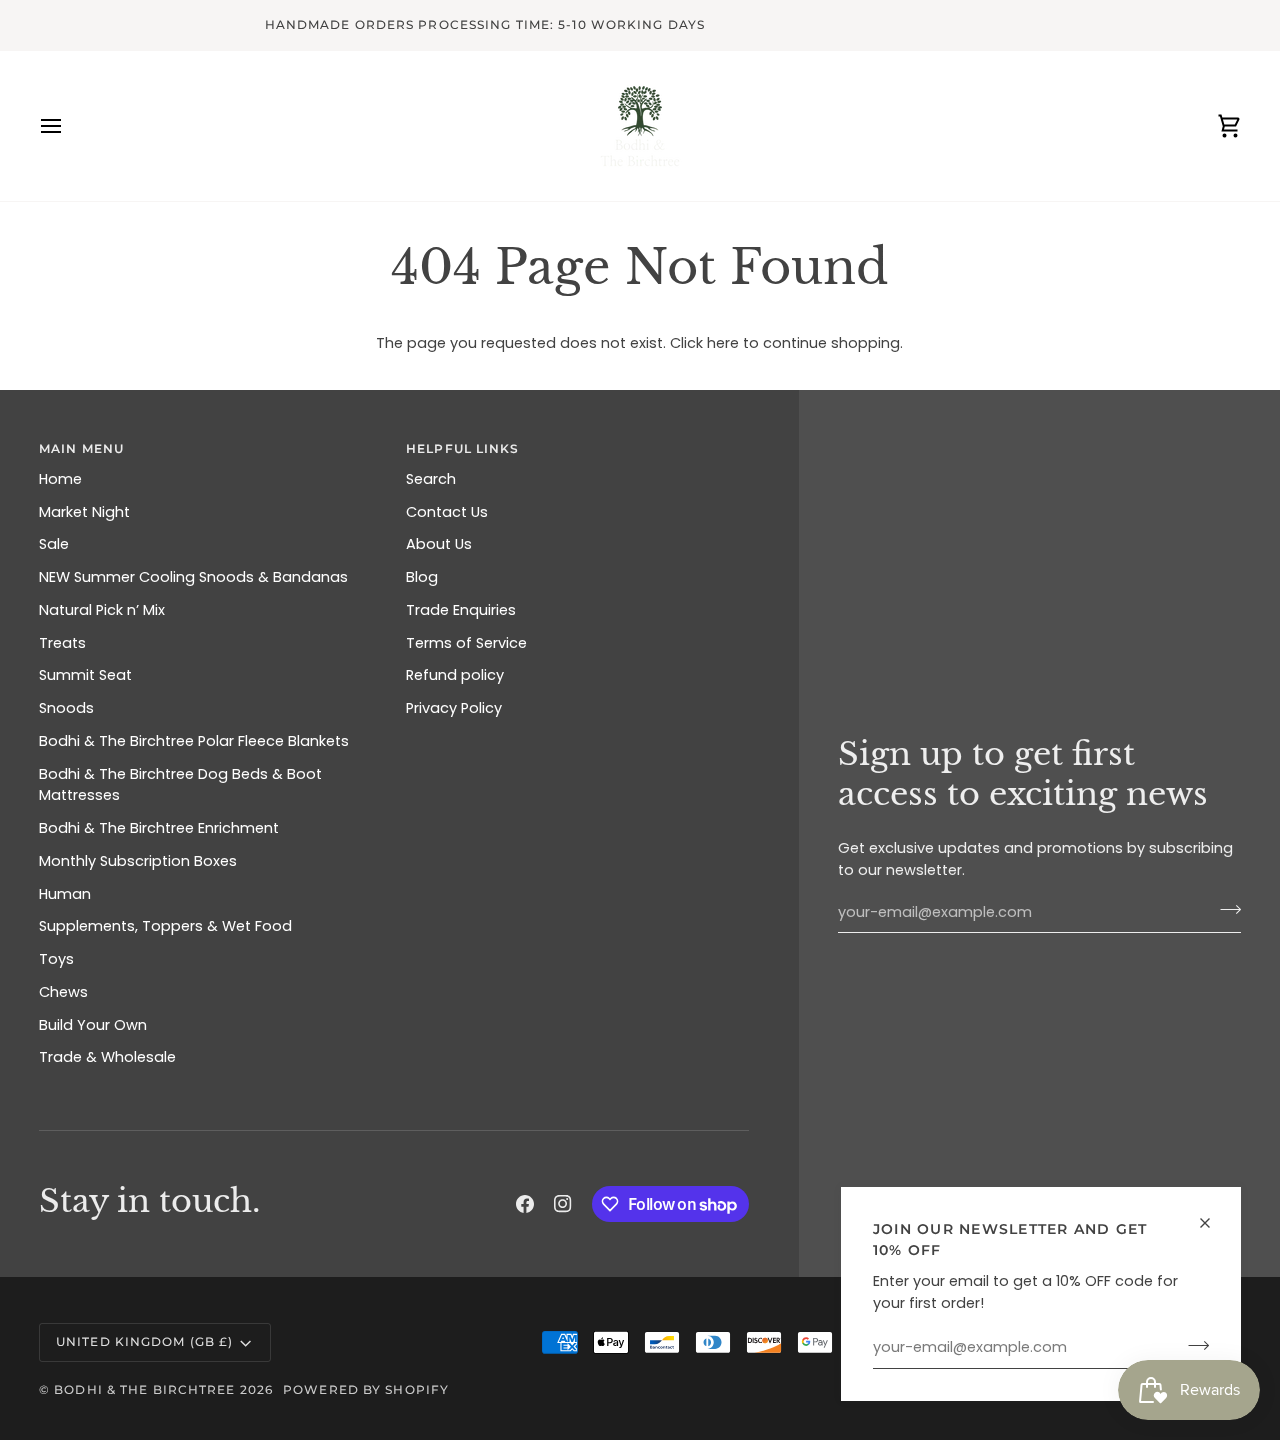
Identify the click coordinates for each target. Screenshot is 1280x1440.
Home (60, 479)
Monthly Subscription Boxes (138, 861)
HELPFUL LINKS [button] (462, 448)
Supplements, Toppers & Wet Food (165, 926)
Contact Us (447, 512)
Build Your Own (93, 1025)
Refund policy (455, 675)
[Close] (1213, 1223)
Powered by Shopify (366, 1389)
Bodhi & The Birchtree (144, 1389)
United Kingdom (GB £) (144, 1341)
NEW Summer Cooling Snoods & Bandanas (193, 577)
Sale (54, 544)
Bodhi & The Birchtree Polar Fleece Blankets (194, 741)
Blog (422, 577)
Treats (62, 643)
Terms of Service (466, 643)
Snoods (66, 708)
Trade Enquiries (461, 610)
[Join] (1192, 1345)
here (723, 343)
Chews (63, 992)
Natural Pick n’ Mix (102, 610)
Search (431, 479)
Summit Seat (85, 675)
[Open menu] (69, 126)
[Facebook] (525, 1204)
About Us (439, 544)
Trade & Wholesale (107, 1057)
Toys (56, 959)
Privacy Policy (454, 708)
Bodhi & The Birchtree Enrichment (159, 828)
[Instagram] (563, 1204)
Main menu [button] (81, 448)
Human (65, 894)
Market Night (84, 512)
